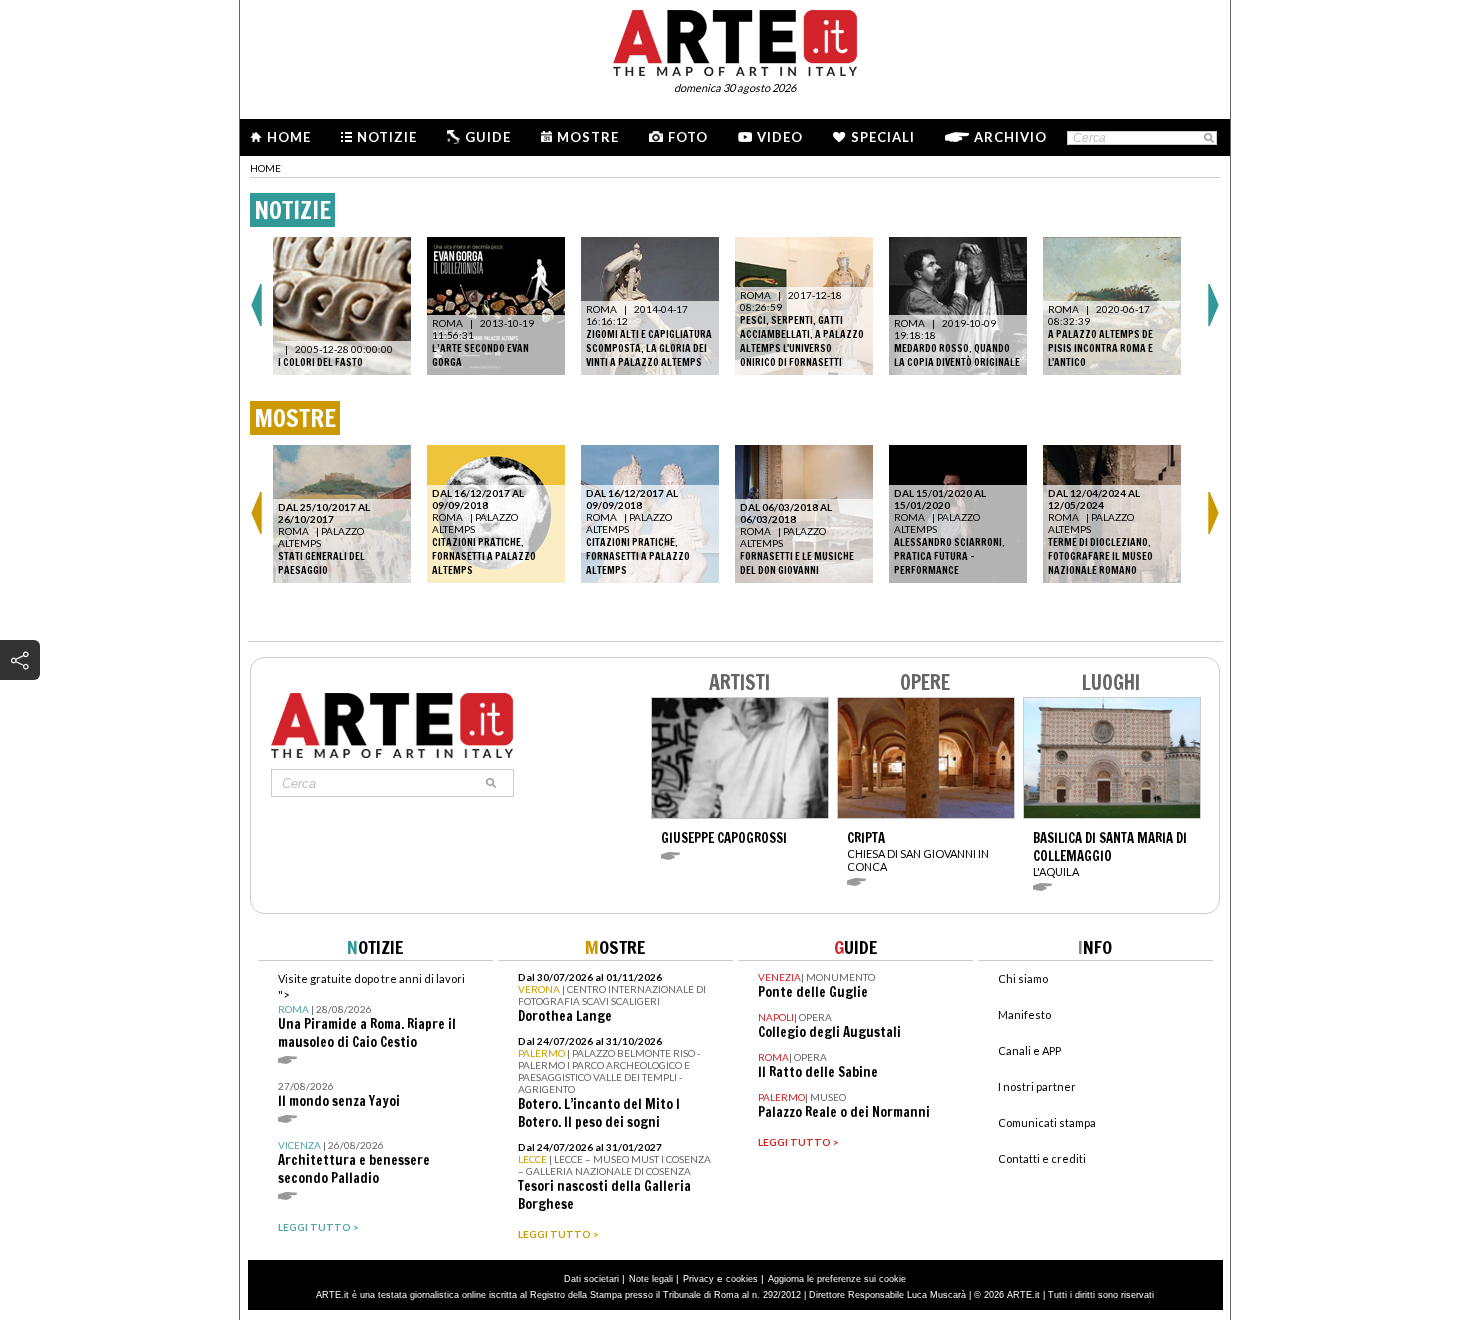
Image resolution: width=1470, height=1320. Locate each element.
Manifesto (1024, 1014)
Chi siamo (1023, 978)
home (265, 168)
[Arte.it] (735, 40)
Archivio (1010, 137)
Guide (488, 137)
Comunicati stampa (1047, 1122)
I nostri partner (1037, 1086)
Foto (688, 137)
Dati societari (591, 1279)
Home (289, 137)
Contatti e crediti (1042, 1158)
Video (780, 137)
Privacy (698, 1279)
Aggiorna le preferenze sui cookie (837, 1279)
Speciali (883, 137)
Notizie (387, 137)
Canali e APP (1029, 1050)
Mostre (588, 137)
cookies (742, 1279)
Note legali (651, 1279)
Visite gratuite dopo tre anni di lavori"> (371, 1011)
